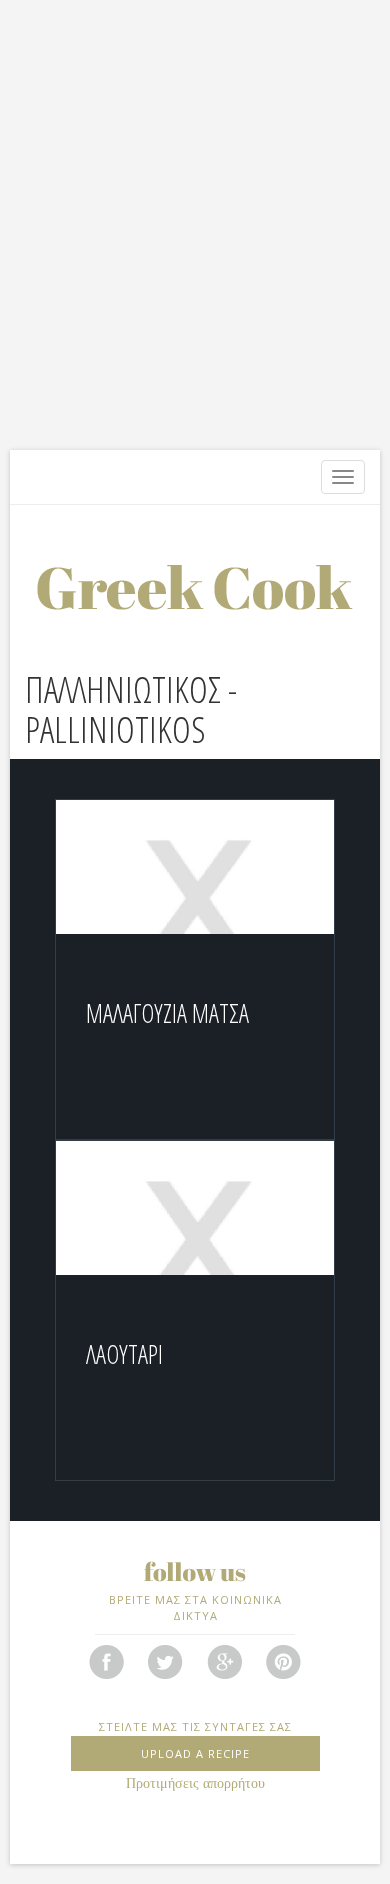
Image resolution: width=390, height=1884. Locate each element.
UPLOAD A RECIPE (195, 1753)
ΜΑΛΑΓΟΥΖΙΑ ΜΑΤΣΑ (167, 1013)
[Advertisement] (195, 235)
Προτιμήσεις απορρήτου (195, 1783)
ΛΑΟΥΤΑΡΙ (124, 1354)
